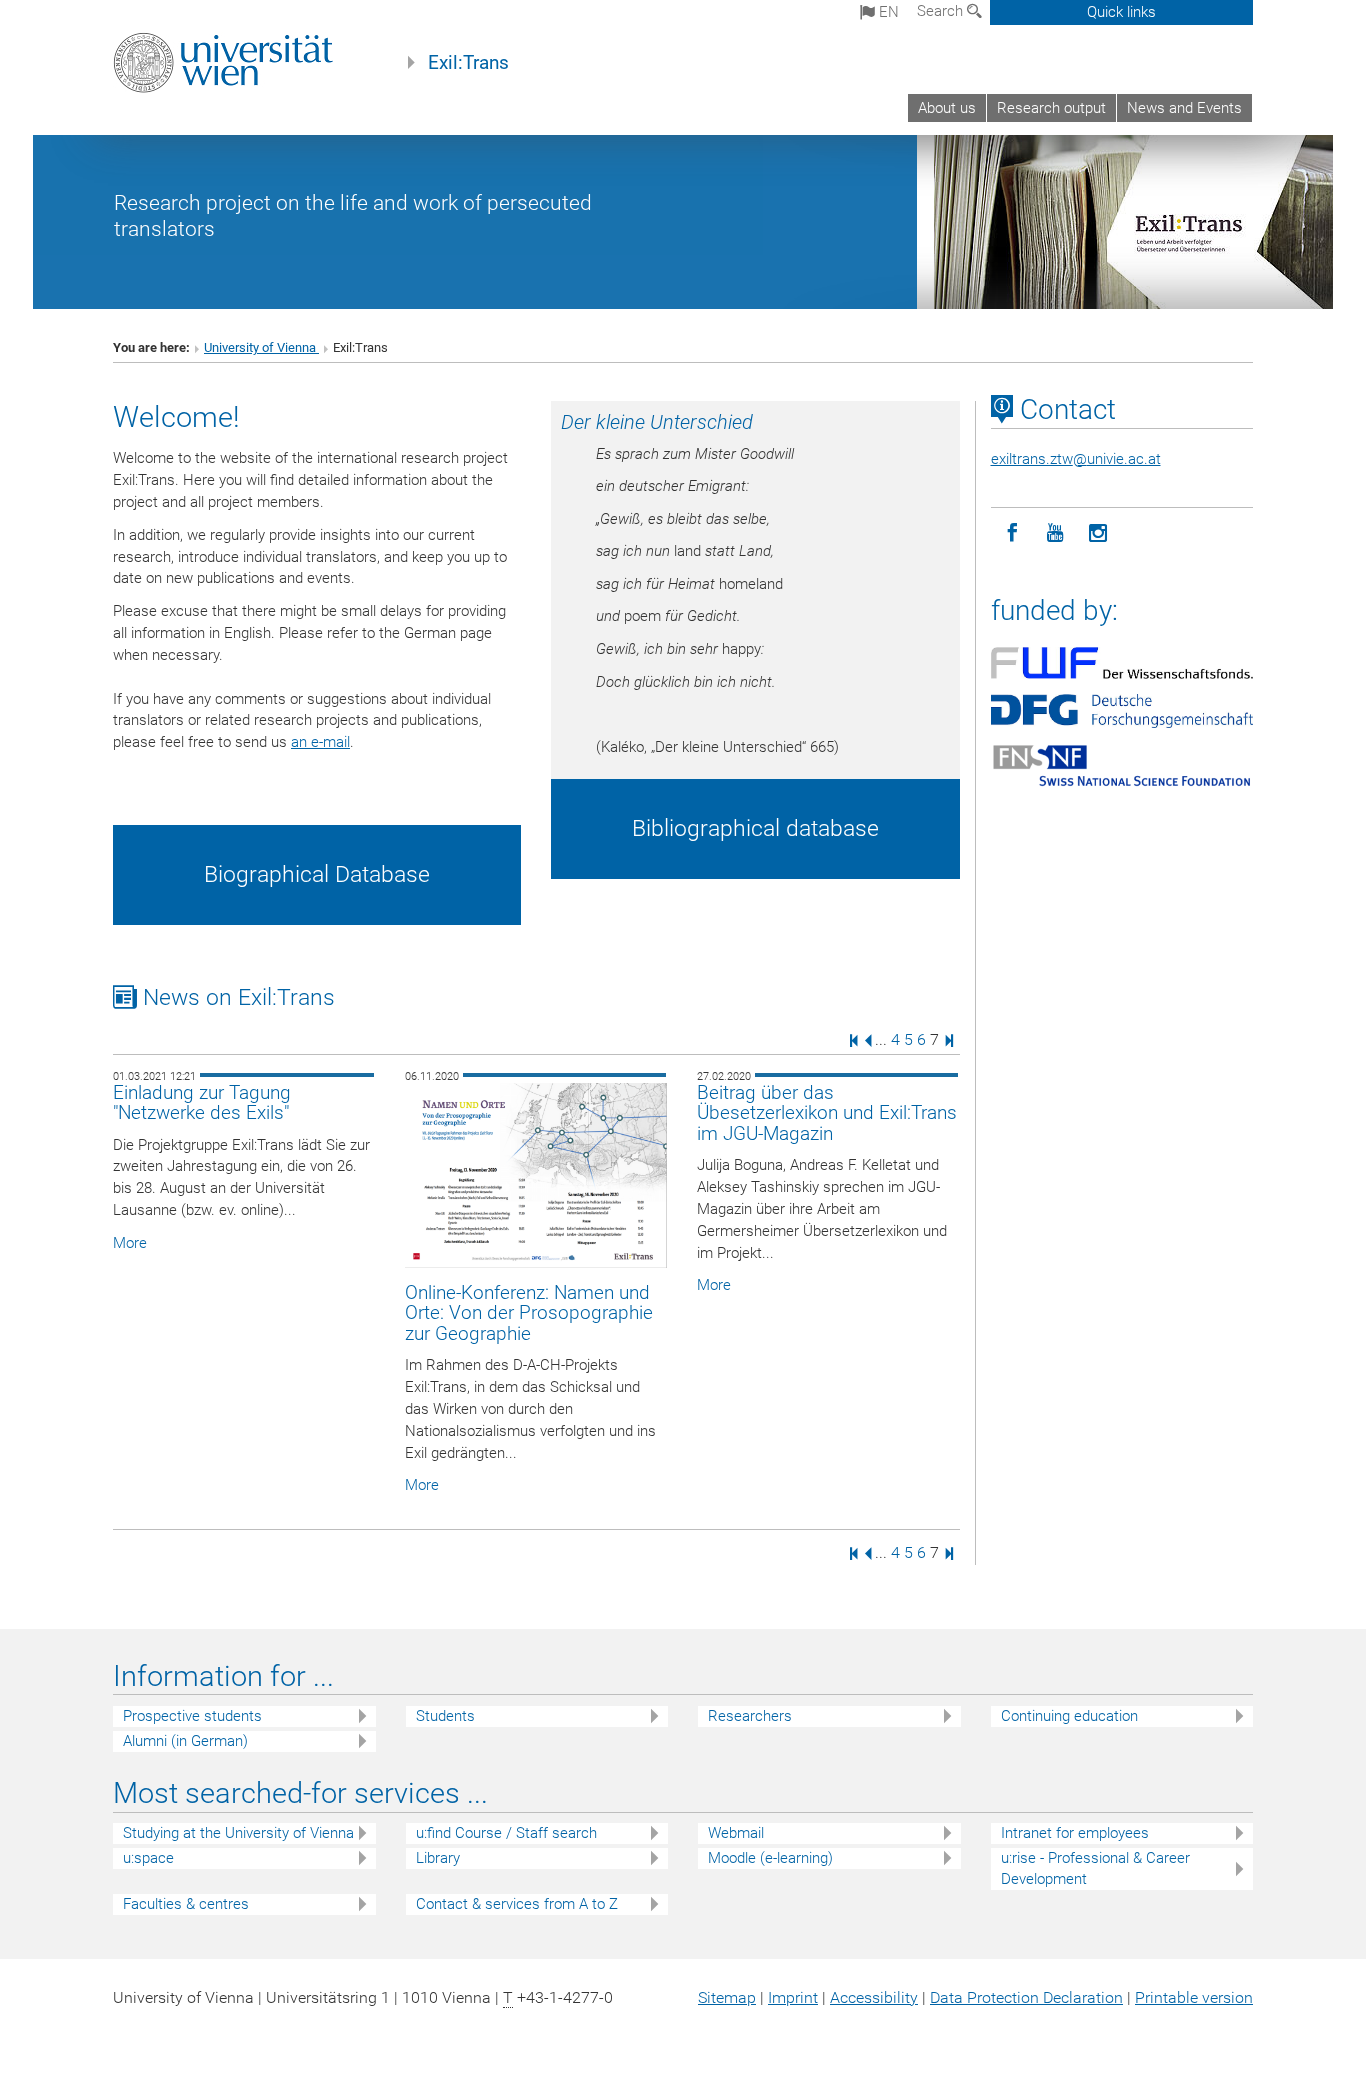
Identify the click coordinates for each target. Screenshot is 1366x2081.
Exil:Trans (468, 63)
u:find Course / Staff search (506, 1833)
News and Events (1184, 108)
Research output (1051, 108)
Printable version (1194, 1997)
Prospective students (192, 1716)
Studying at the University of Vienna (238, 1833)
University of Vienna (261, 347)
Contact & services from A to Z (517, 1904)
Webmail (736, 1833)
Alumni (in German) (185, 1741)
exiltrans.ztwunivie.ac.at (1076, 459)
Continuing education (1069, 1716)
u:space (148, 1858)
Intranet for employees (1075, 1833)
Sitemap (727, 1997)
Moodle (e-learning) (770, 1858)
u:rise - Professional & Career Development (1095, 1868)
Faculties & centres (186, 1904)
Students (445, 1716)
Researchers (750, 1716)
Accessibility (874, 1997)
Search (942, 11)
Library (438, 1858)
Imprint (793, 1997)
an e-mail (320, 742)
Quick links (1121, 12)
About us (947, 108)
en (887, 12)
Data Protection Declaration (1026, 1997)
